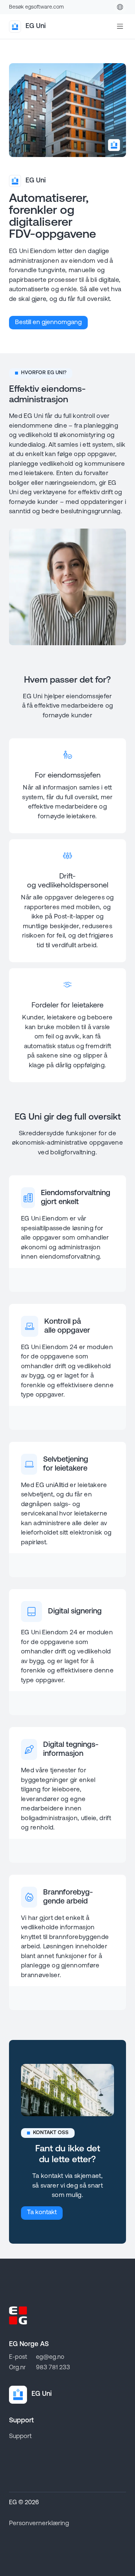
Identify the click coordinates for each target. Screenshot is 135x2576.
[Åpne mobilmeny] (120, 27)
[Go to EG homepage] (18, 2315)
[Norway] (120, 7)
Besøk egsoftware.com (36, 7)
